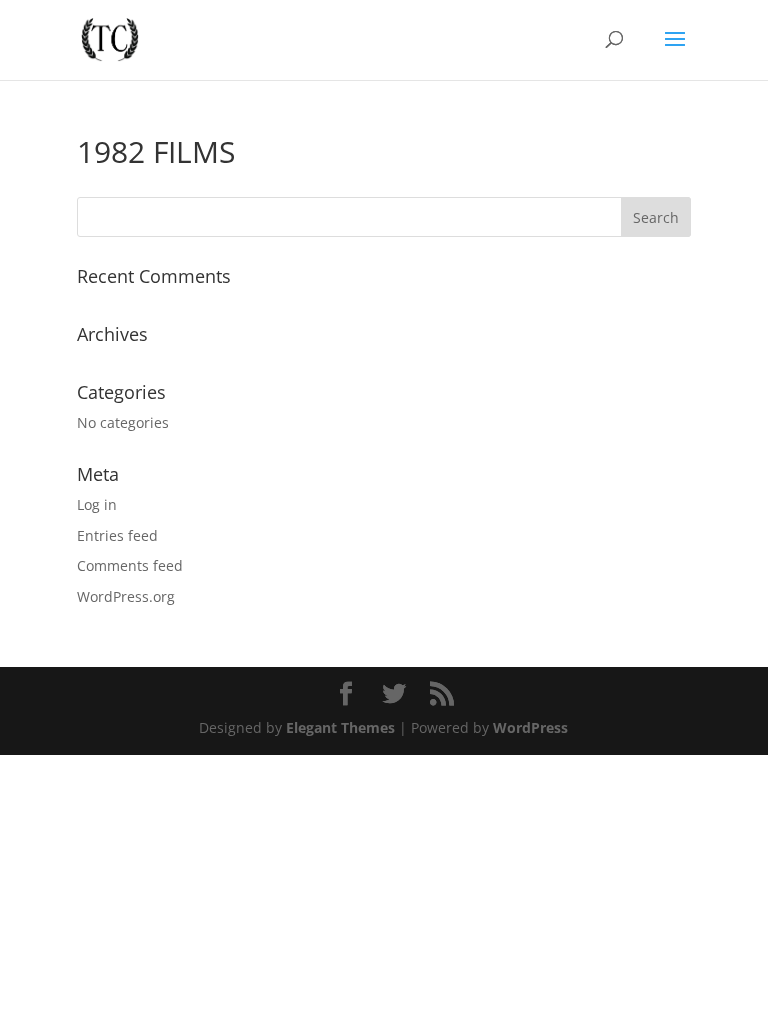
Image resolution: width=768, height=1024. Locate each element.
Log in (97, 504)
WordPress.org (126, 596)
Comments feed (130, 565)
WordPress (530, 727)
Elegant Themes (340, 727)
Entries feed (117, 535)
